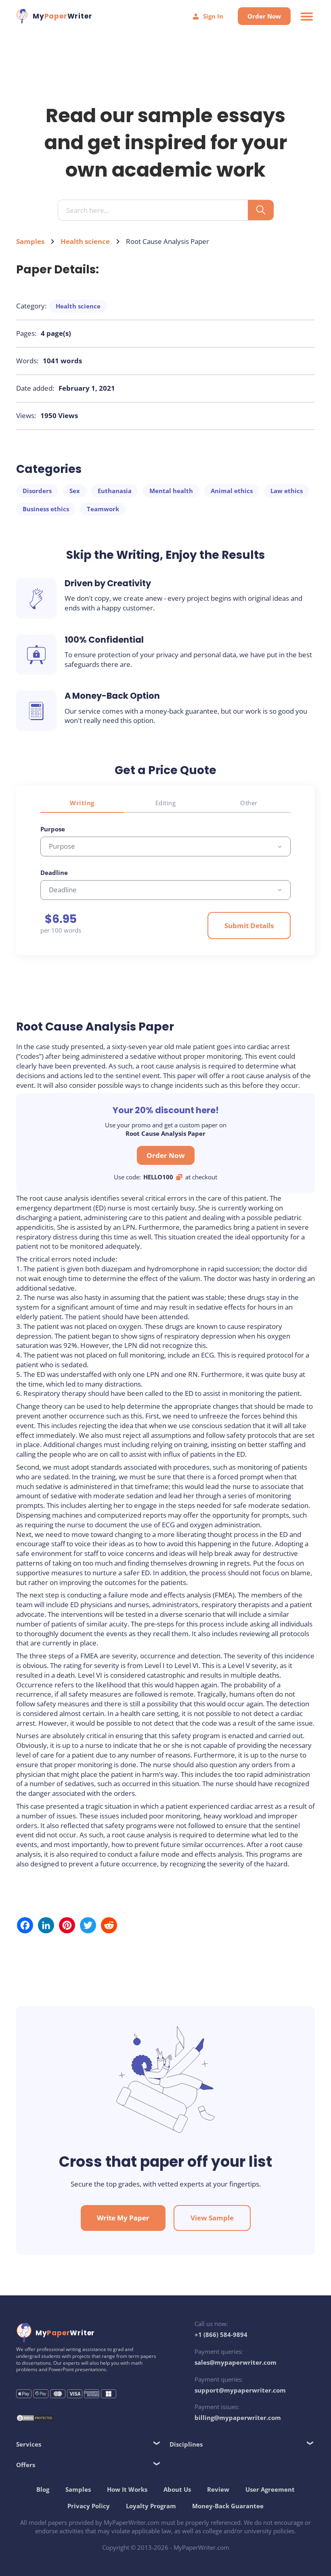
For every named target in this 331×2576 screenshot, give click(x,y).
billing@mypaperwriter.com (238, 2418)
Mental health (171, 491)
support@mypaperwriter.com (240, 2390)
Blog (43, 2489)
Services (29, 2444)
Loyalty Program (151, 2506)
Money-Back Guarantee (228, 2506)
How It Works (127, 2489)
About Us (177, 2489)
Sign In (213, 16)
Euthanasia (115, 491)
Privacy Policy (89, 2506)
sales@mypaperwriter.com (236, 2362)
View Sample (212, 2218)
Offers (26, 2465)
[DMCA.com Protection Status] (35, 2419)
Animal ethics (232, 491)
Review (218, 2489)
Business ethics (46, 509)
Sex (75, 491)
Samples (30, 241)
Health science (85, 241)
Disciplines (186, 2444)
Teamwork (103, 509)
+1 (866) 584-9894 (221, 2334)
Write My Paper (123, 2218)
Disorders (37, 491)
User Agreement (270, 2489)
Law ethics (287, 491)
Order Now (264, 16)
